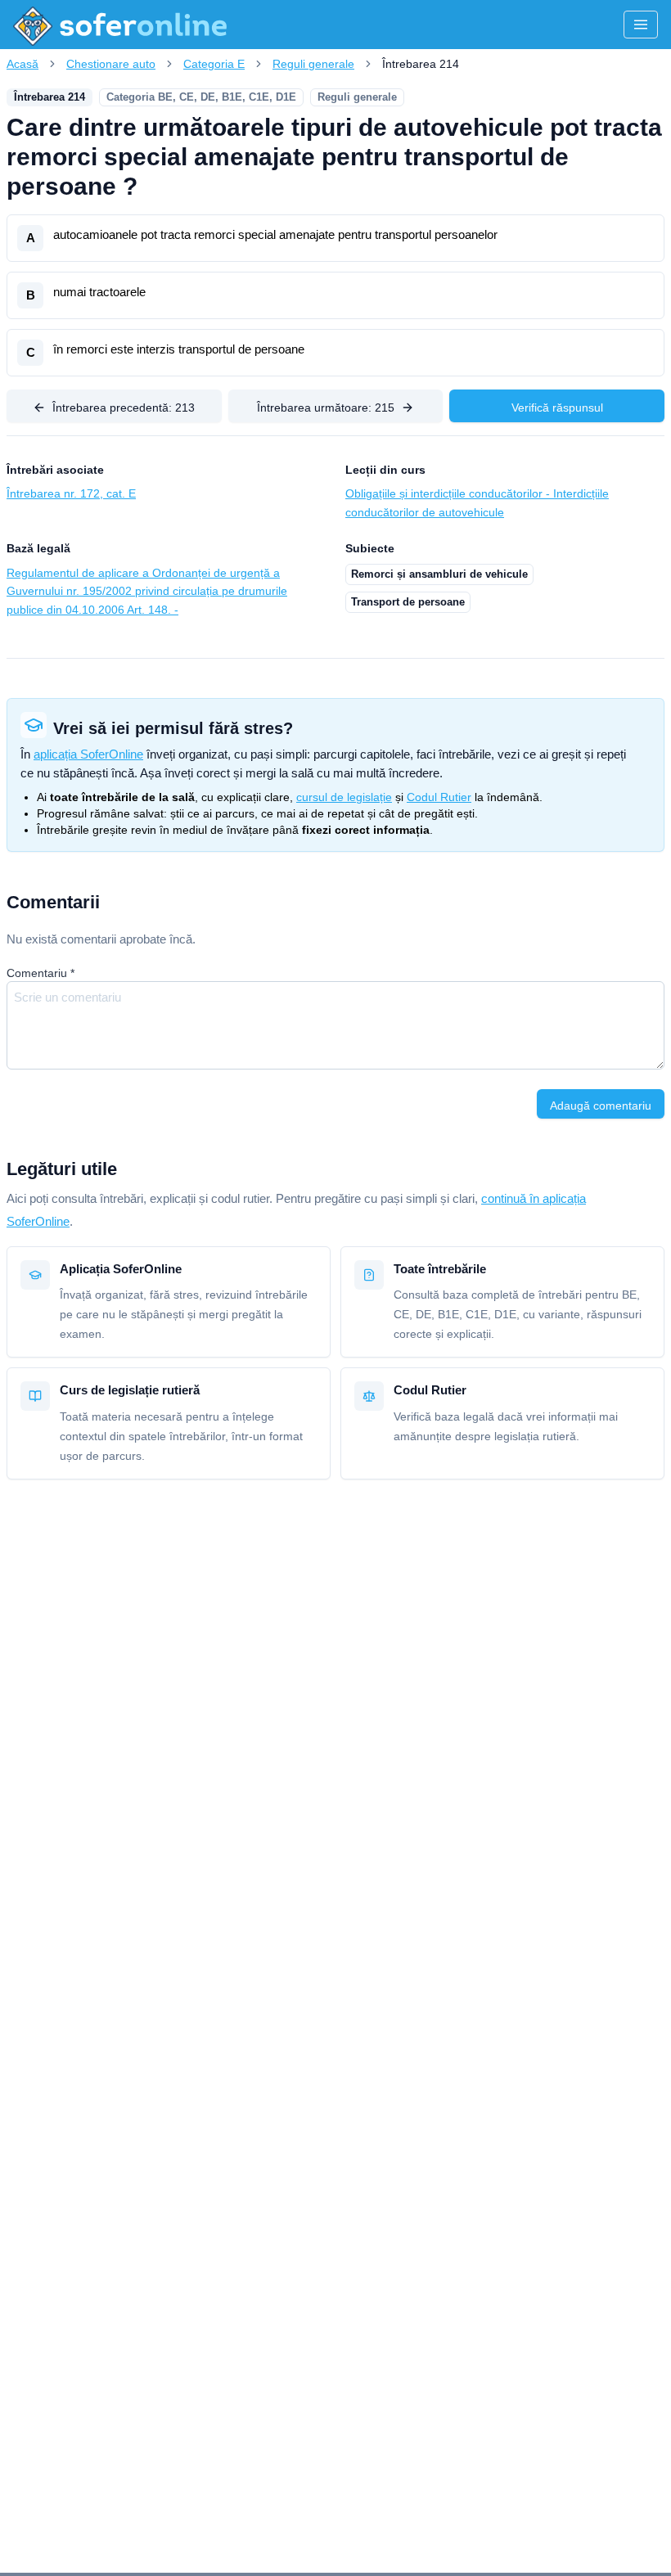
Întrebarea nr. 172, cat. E (71, 493)
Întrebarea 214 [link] (421, 64)
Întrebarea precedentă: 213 (124, 408)
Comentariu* (41, 973)
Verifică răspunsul (557, 408)
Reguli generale (313, 64)
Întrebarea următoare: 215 (326, 408)
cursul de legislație (344, 797)
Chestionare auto (111, 64)
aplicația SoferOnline (88, 754)
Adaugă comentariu (601, 1106)
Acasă (23, 64)
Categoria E (214, 64)
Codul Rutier (439, 797)
